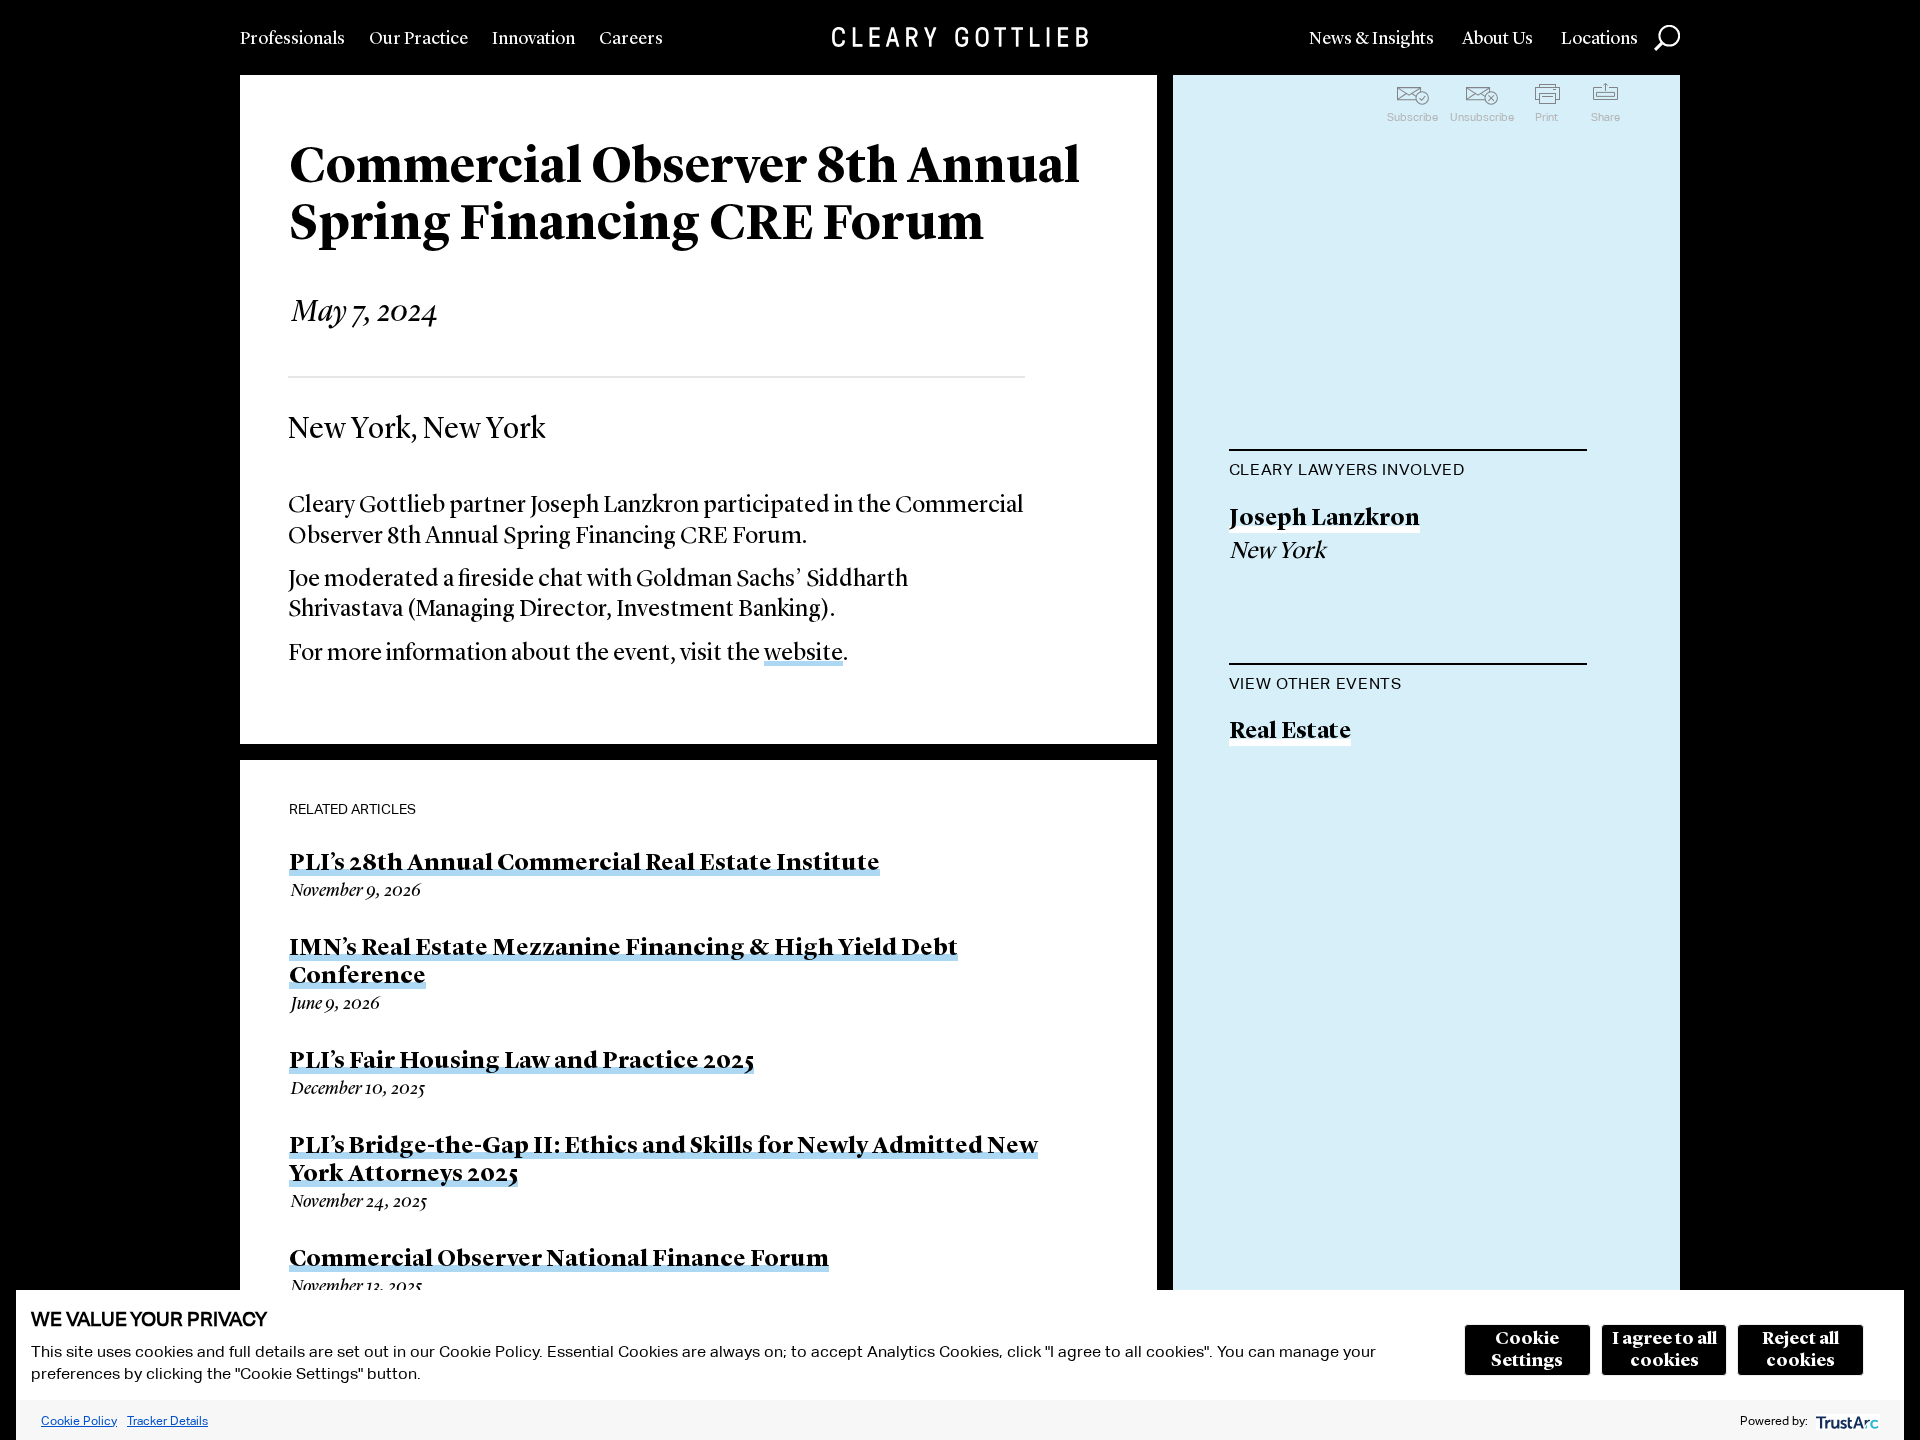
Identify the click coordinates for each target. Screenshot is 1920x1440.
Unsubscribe (1482, 117)
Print (1546, 117)
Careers (631, 39)
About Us (1497, 39)
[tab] (1408, 472)
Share (1605, 117)
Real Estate (1290, 732)
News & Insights (1371, 39)
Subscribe (1412, 117)
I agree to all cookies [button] (1664, 1350)
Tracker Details (167, 1420)
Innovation (533, 39)
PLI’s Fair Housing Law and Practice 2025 (521, 1062)
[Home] (960, 37)
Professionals (292, 39)
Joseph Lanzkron (1324, 519)
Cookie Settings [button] (1527, 1350)
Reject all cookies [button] (1800, 1350)
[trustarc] (1845, 1420)
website (803, 654)
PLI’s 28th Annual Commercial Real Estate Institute (584, 864)
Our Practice (418, 39)
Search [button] (1667, 38)
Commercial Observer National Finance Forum (559, 1260)
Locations (1599, 39)
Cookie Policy (79, 1420)
